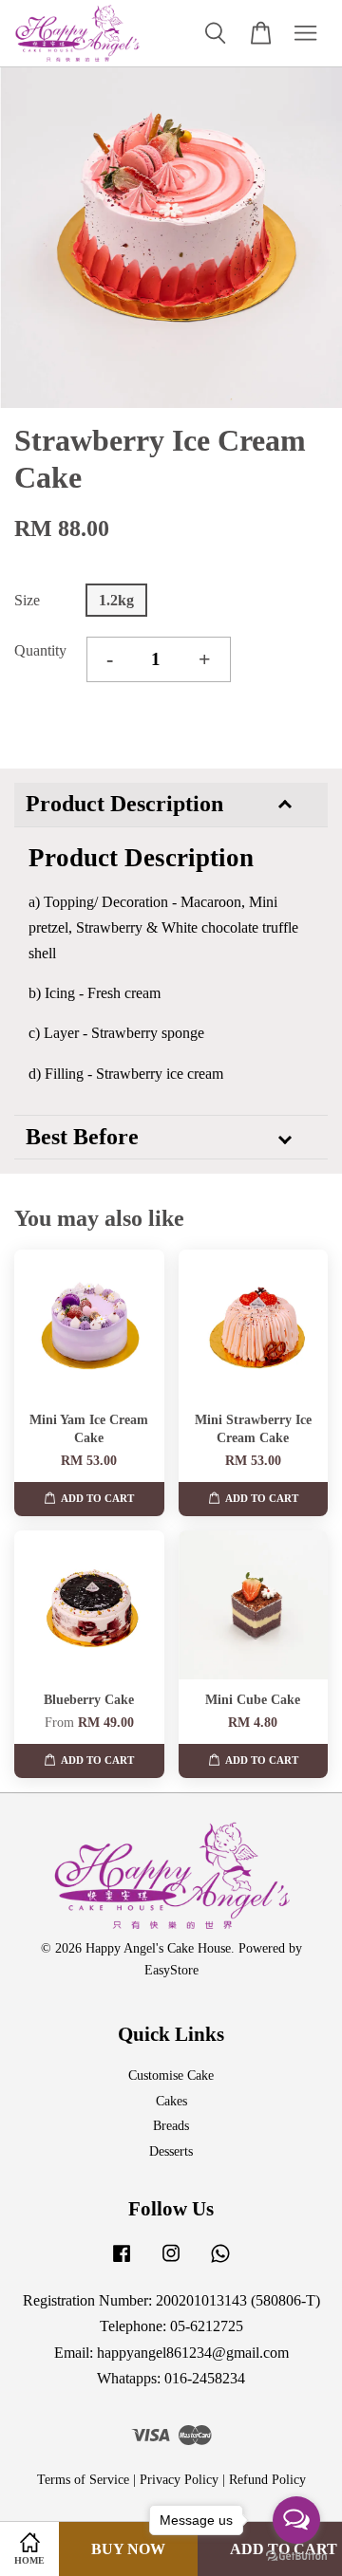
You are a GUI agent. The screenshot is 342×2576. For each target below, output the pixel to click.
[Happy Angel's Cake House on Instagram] (171, 2262)
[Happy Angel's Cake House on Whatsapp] (220, 2262)
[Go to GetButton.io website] (296, 2557)
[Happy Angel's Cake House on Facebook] (122, 2262)
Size (27, 600)
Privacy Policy (179, 2480)
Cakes (171, 2101)
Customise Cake (171, 2076)
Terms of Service (83, 2480)
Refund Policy (267, 2480)
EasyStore (171, 1970)
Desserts (171, 2151)
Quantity (40, 650)
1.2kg (116, 600)
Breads (171, 2126)
